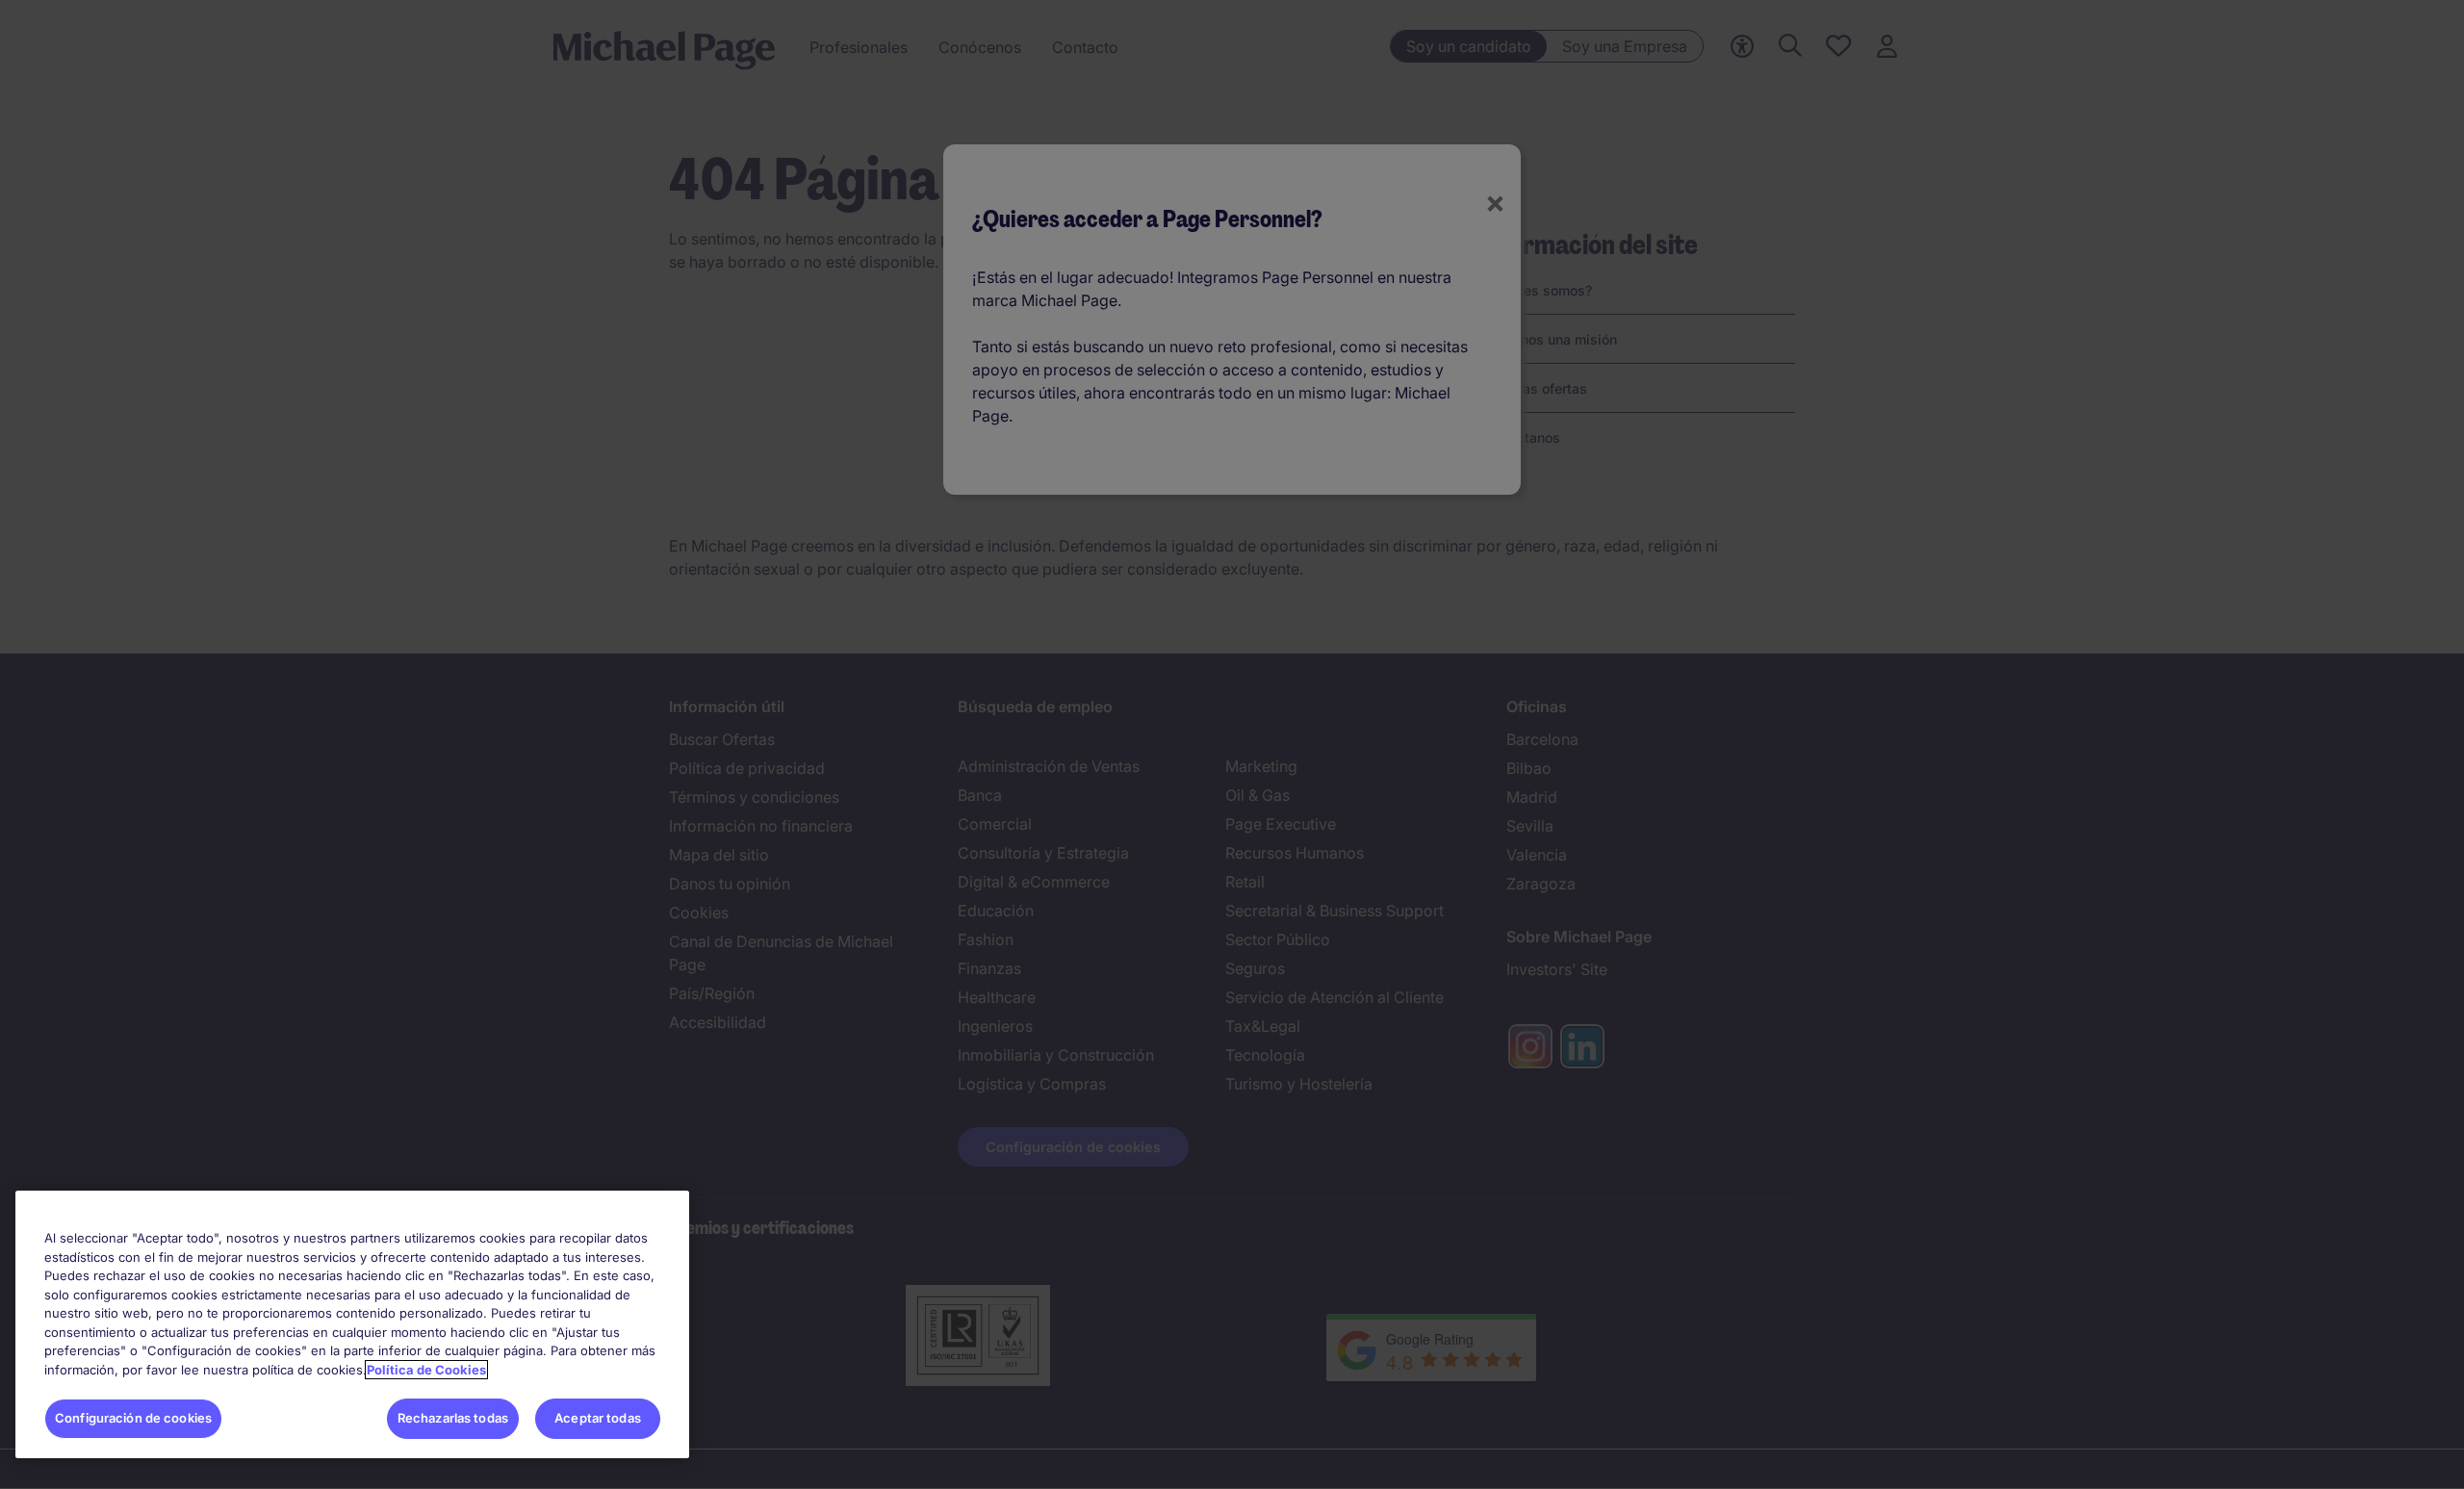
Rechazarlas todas (453, 1418)
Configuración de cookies (133, 1418)
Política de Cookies (426, 1370)
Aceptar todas (598, 1418)
